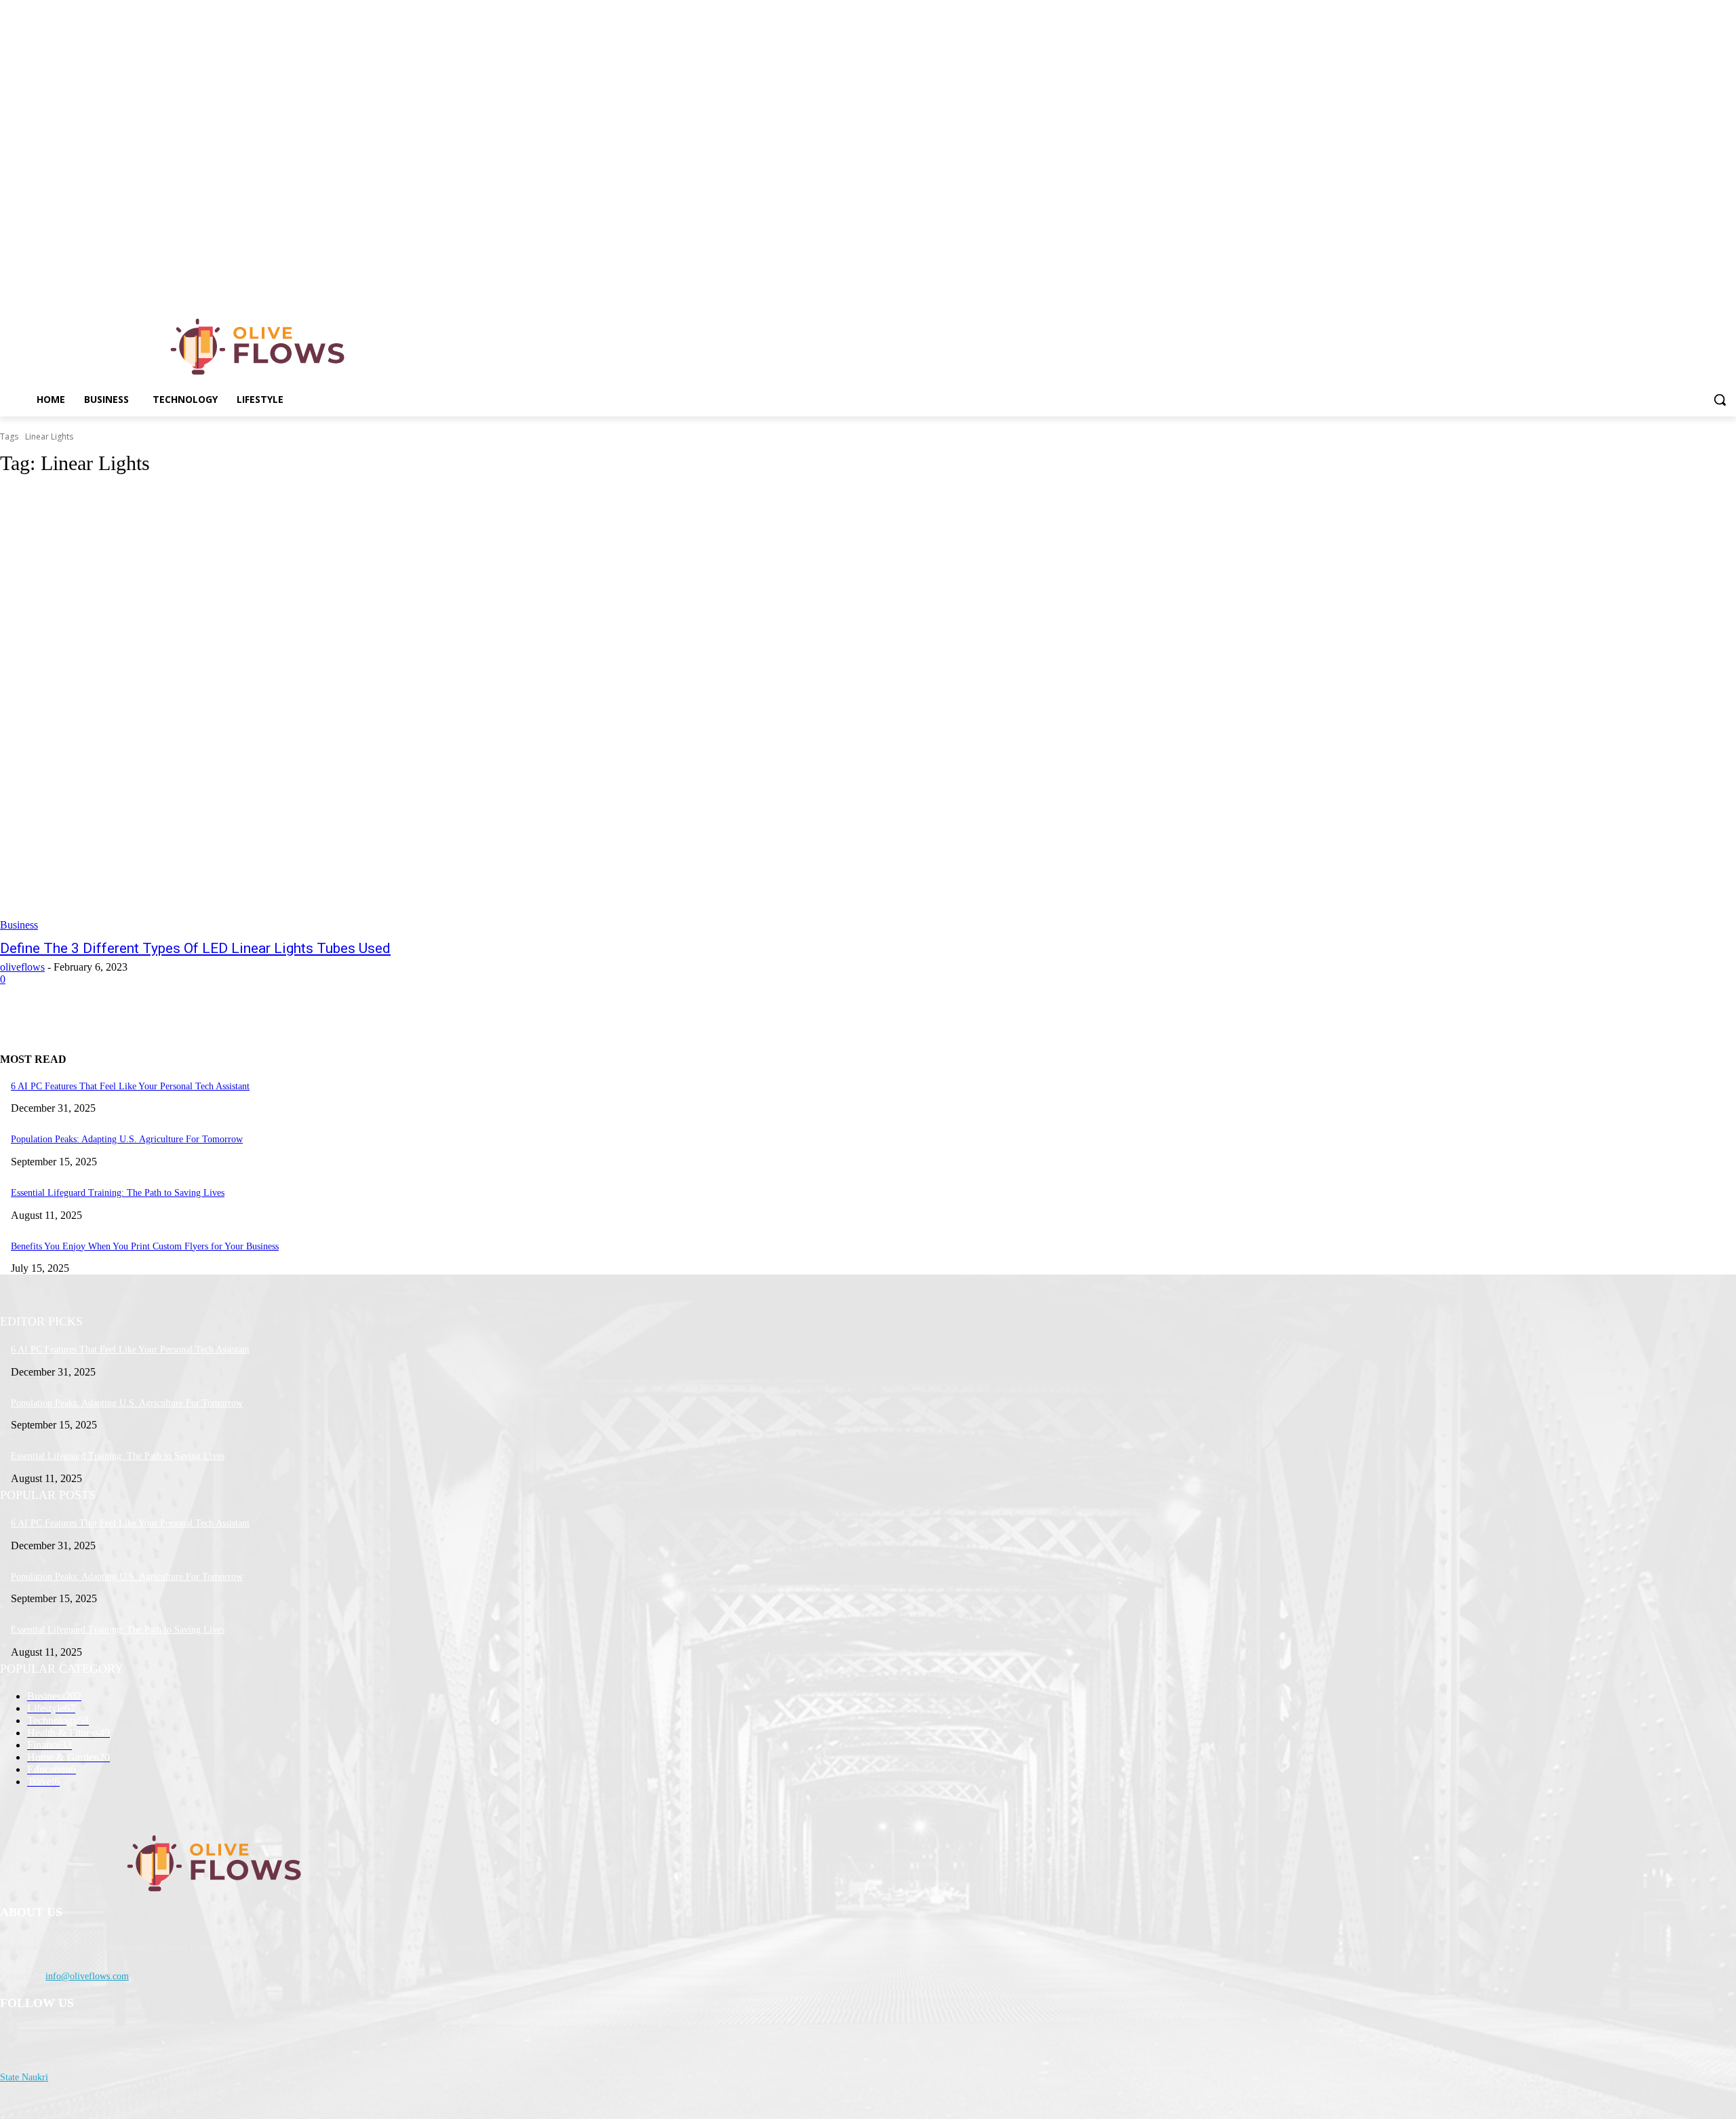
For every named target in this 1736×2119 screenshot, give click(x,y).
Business (19, 925)
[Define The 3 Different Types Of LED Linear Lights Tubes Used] (442, 710)
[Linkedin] (1728, 288)
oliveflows (22, 967)
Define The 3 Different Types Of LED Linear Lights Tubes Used (195, 948)
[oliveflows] (260, 347)
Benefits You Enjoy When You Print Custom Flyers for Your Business (145, 1246)
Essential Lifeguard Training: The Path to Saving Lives (118, 1193)
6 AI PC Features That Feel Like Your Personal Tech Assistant (130, 1086)
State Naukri (24, 2077)
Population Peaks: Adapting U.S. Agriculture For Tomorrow (127, 1139)
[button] (1720, 400)
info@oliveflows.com (87, 1976)
